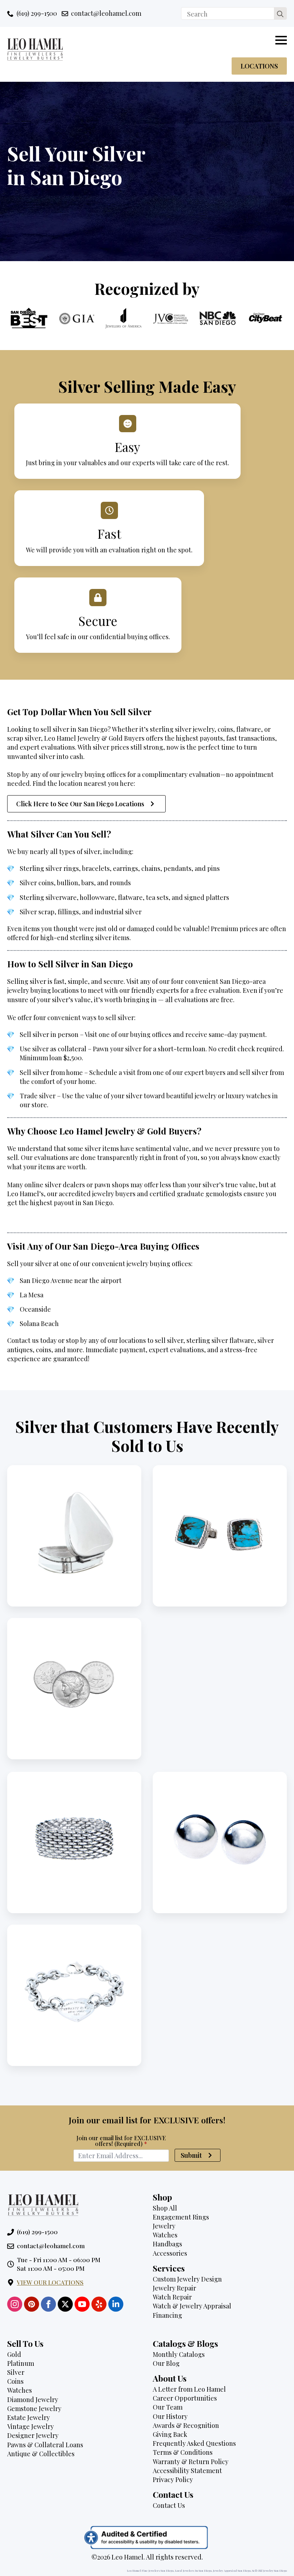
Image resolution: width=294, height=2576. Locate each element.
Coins (15, 2381)
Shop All (165, 2208)
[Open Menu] (281, 40)
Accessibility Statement (187, 2471)
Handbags (167, 2244)
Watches (165, 2235)
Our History (170, 2416)
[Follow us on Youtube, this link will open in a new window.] (82, 2304)
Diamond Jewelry (33, 2400)
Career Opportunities (185, 2398)
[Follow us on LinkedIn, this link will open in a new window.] (116, 2304)
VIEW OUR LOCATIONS (50, 2282)
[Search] (280, 14)
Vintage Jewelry (30, 2426)
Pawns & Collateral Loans (45, 2445)
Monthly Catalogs (179, 2354)
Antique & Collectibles (41, 2454)
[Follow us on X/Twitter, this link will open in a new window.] (65, 2304)
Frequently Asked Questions (194, 2443)
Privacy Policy (173, 2480)
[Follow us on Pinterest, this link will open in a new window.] (32, 2304)
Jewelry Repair (174, 2288)
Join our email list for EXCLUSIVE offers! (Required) (121, 2141)
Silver (16, 2372)
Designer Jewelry (33, 2435)
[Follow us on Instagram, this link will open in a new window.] (15, 2304)
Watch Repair (172, 2297)
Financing (167, 2315)
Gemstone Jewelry (34, 2408)
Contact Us (169, 2505)
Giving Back (170, 2434)
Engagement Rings (181, 2217)
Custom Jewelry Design (187, 2279)
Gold (14, 2354)
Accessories (170, 2253)
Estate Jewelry (29, 2417)
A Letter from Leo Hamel (189, 2389)
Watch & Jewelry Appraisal (192, 2306)
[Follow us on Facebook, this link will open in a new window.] (48, 2304)
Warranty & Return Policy (191, 2462)
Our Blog (166, 2363)
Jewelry (164, 2226)
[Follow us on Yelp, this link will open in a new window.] (99, 2304)
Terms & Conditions (183, 2452)
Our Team (168, 2407)
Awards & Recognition (186, 2425)
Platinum (21, 2363)
